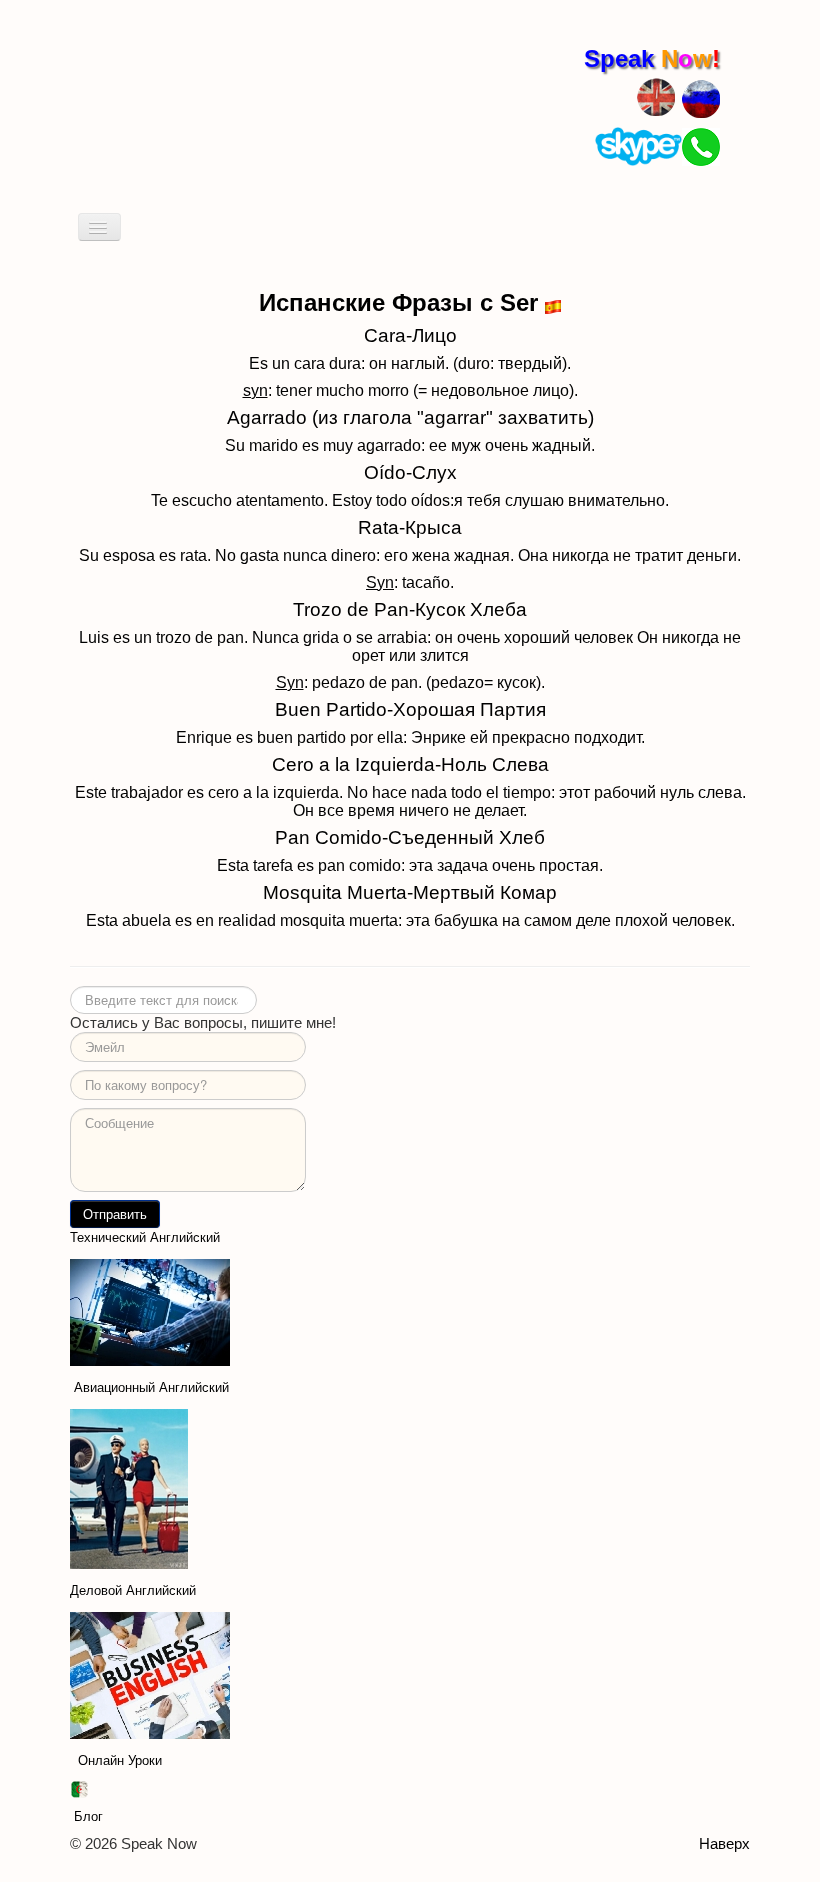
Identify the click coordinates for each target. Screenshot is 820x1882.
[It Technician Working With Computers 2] (150, 1311)
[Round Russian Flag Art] (701, 97)
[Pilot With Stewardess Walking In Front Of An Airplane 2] (129, 1487)
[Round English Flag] (656, 94)
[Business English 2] (150, 1674)
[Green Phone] (701, 145)
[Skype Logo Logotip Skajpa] (638, 145)
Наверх (724, 1843)
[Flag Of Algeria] (79, 1788)
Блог (88, 1816)
